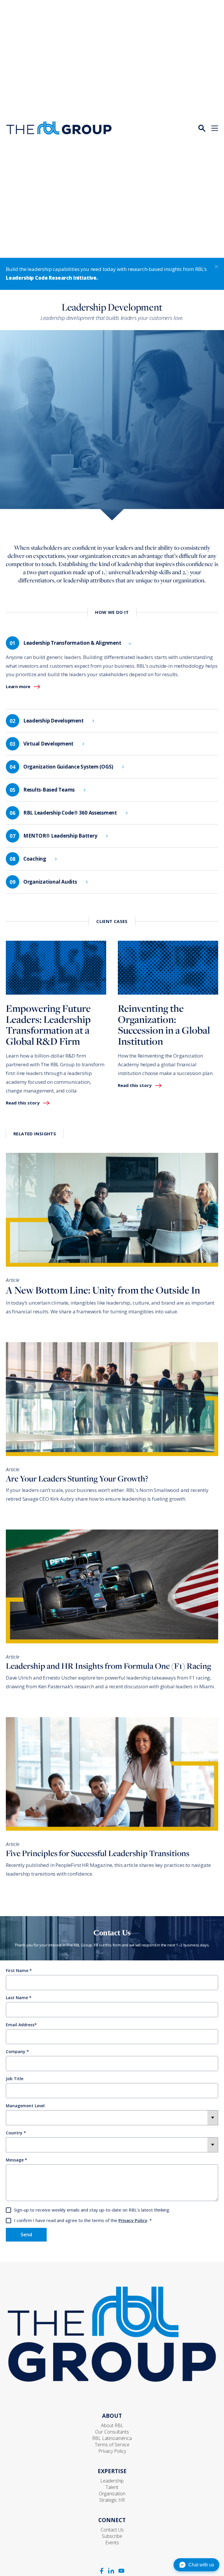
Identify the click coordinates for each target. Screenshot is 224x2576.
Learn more (18, 687)
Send (26, 2235)
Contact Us (112, 2530)
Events (112, 2542)
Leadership (112, 2481)
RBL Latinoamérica (112, 2438)
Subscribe (112, 2536)
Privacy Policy (133, 2220)
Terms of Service (112, 2445)
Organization (112, 2494)
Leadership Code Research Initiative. (52, 278)
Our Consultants (112, 2432)
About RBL (112, 2425)
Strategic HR (112, 2500)
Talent (112, 2487)
